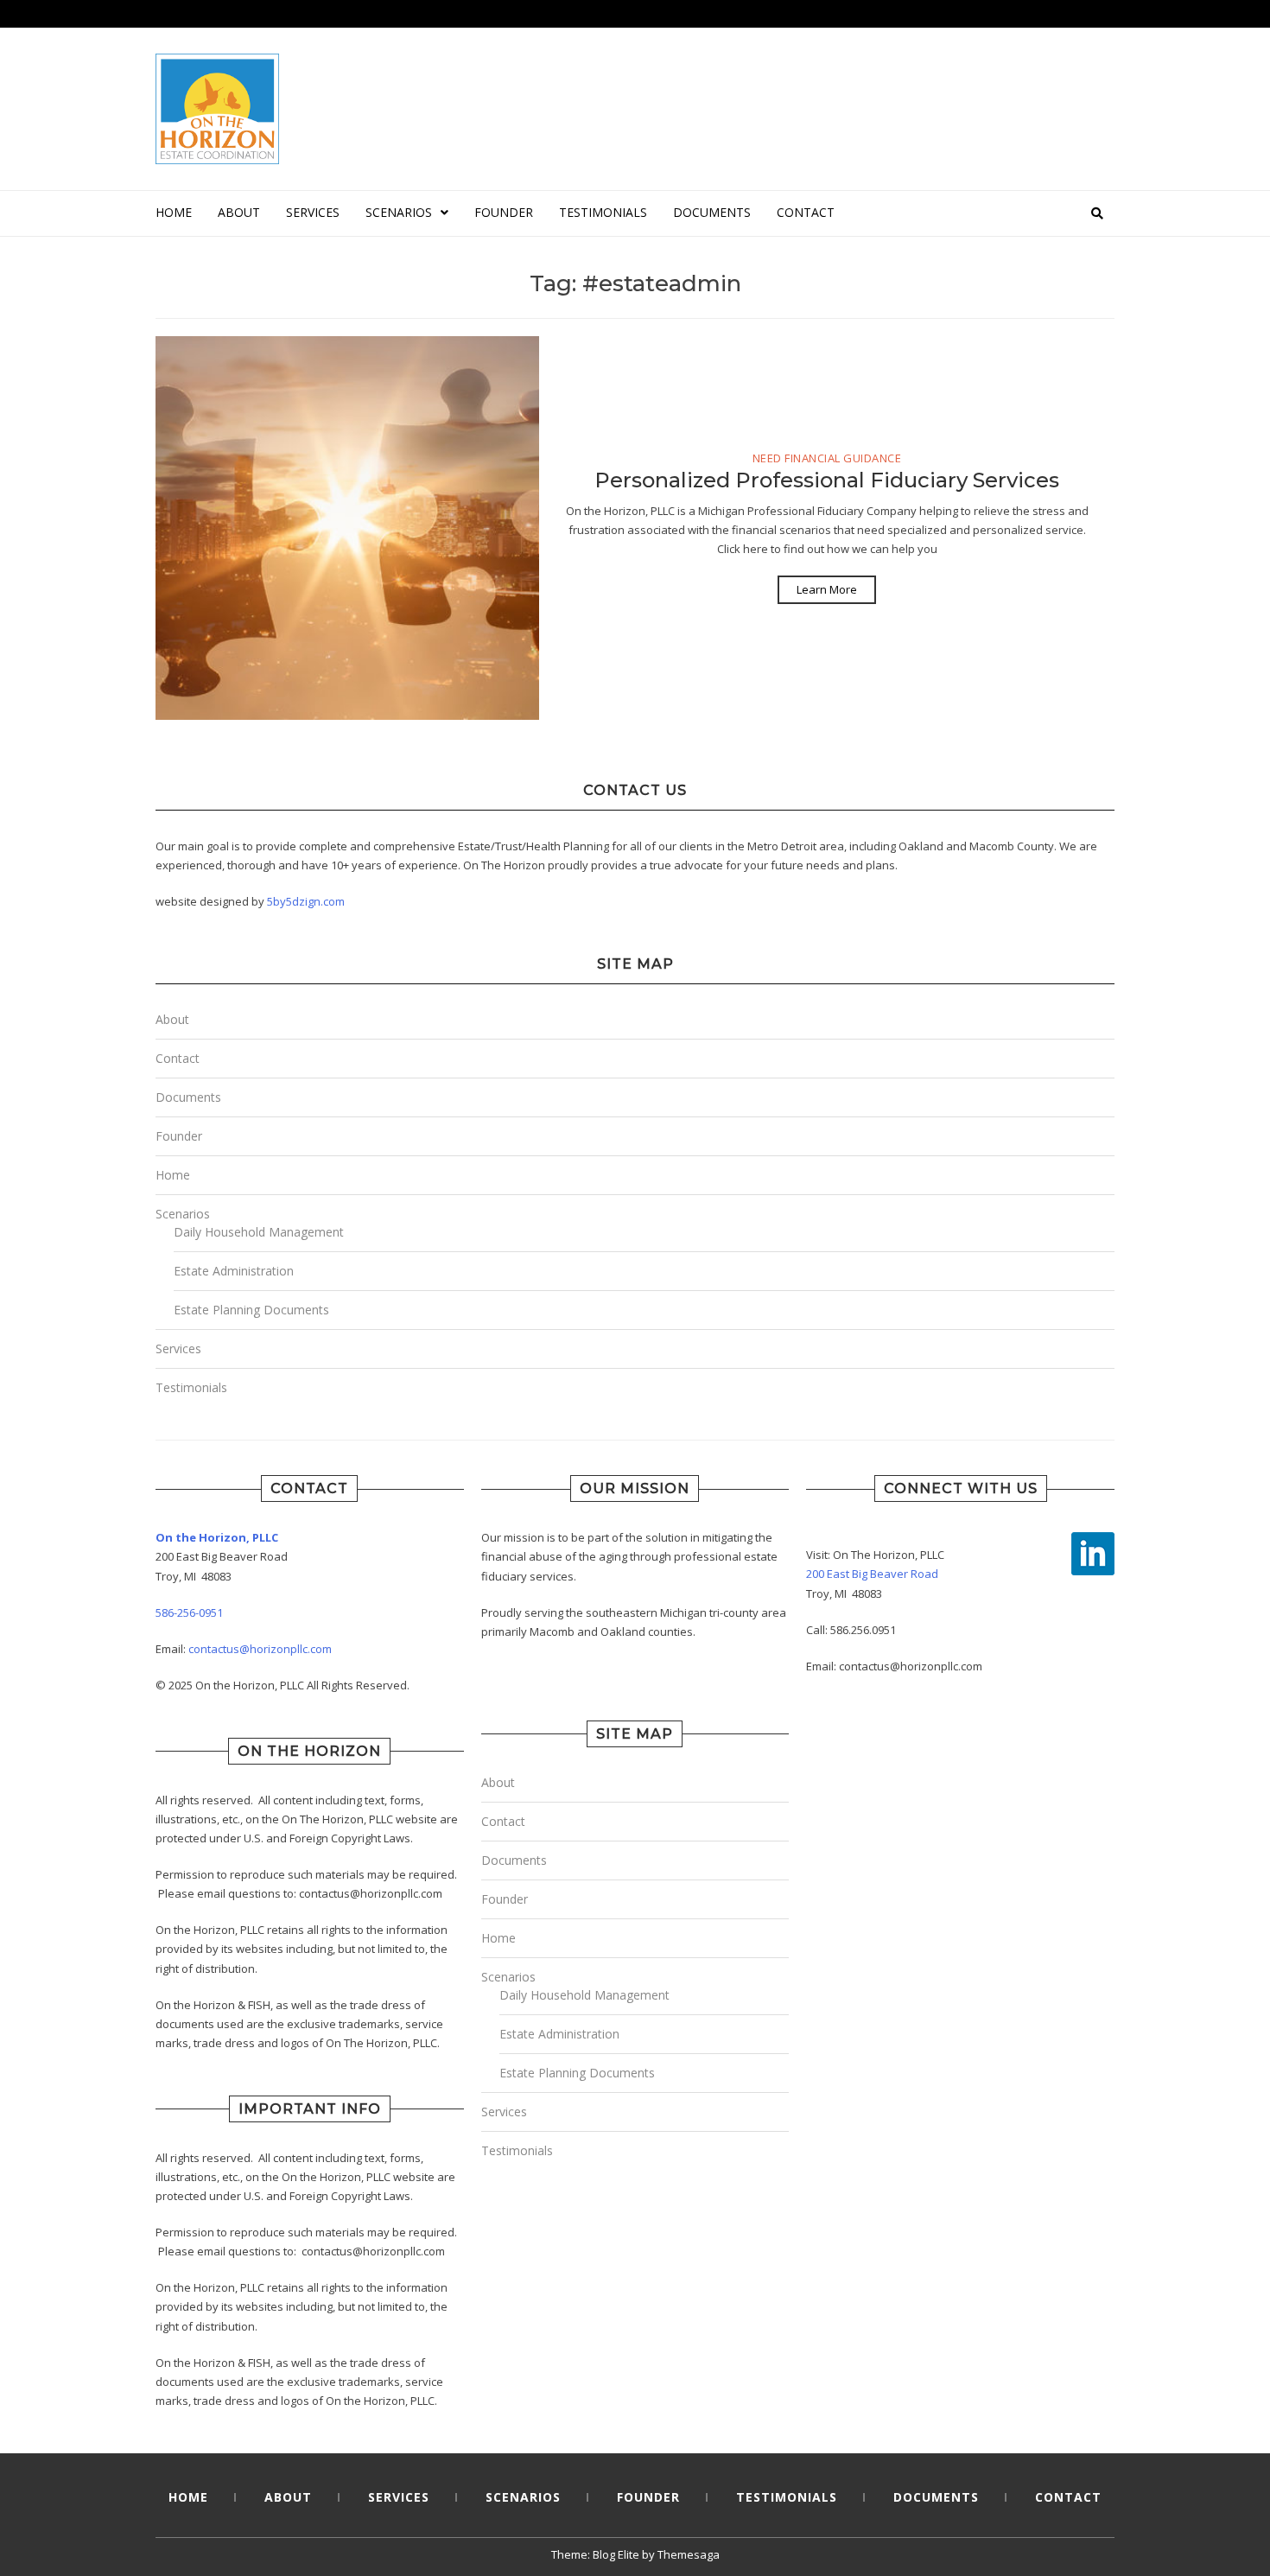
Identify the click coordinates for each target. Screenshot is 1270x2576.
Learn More (827, 589)
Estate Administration (234, 1271)
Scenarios (399, 212)
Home (174, 212)
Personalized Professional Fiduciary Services (827, 480)
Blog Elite (616, 2554)
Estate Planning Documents (251, 1310)
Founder (504, 212)
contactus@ (219, 1649)
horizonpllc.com (291, 1649)
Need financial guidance (827, 459)
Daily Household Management (259, 1232)
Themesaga (689, 2554)
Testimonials (603, 212)
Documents (712, 212)
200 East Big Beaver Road (872, 1574)
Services (313, 212)
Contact (806, 212)
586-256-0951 (189, 1612)
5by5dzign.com (306, 901)
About (239, 212)
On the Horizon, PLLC (217, 1537)
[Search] (1097, 213)
